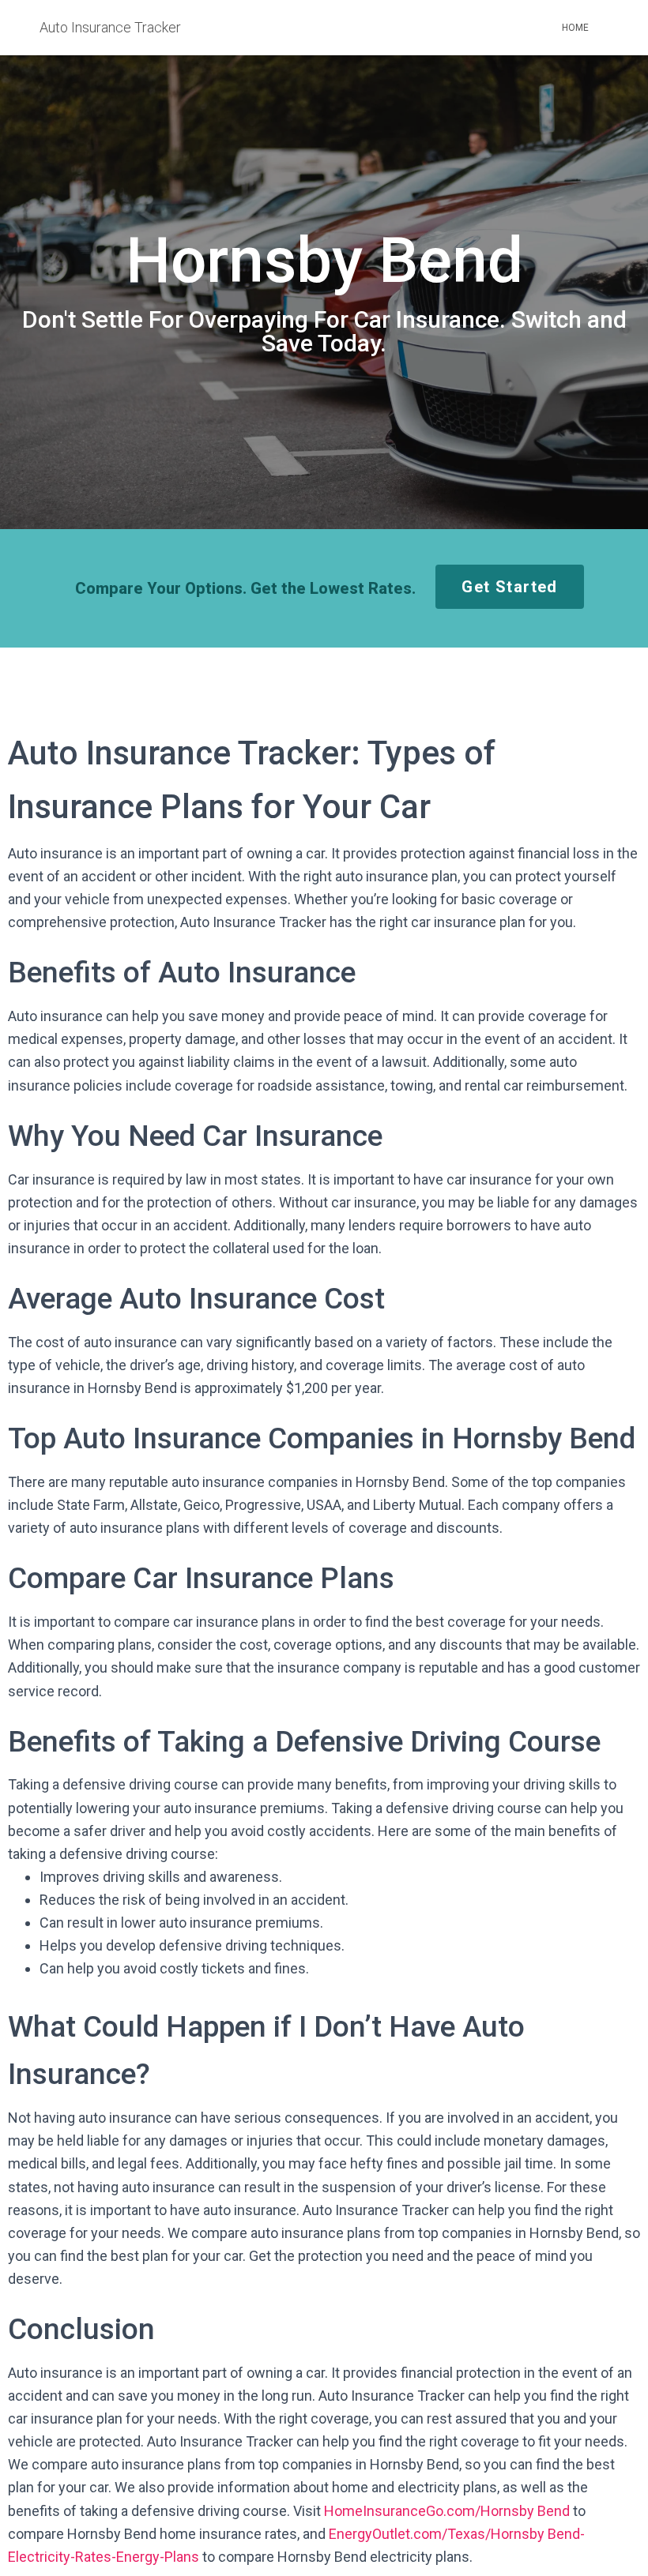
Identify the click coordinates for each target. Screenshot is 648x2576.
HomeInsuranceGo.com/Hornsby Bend (447, 2511)
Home (575, 28)
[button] (509, 587)
